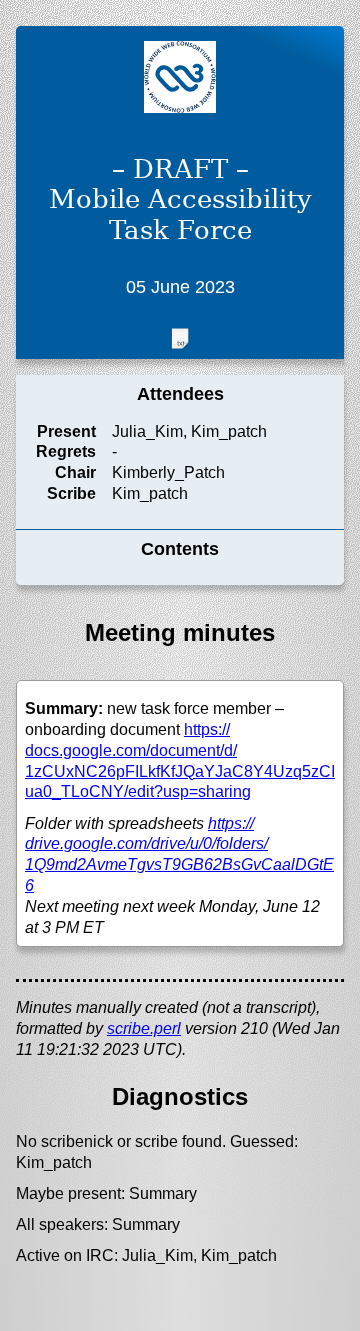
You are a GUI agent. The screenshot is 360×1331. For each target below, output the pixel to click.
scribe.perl (144, 1028)
